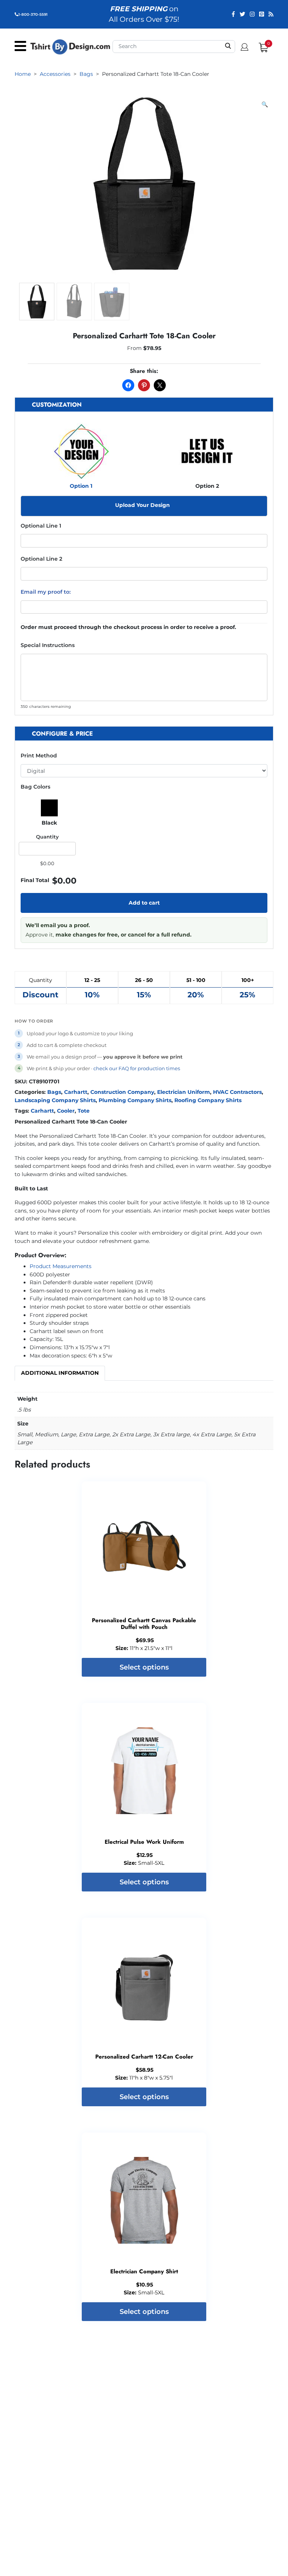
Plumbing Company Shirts (135, 1100)
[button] (265, 105)
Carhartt (76, 1092)
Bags (54, 1092)
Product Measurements (61, 1266)
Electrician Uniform (184, 1092)
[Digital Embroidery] (144, 771)
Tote (84, 1111)
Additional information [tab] (60, 1373)
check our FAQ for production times (137, 1068)
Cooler (66, 1111)
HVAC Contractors (237, 1092)
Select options (144, 1667)
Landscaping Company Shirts (55, 1100)
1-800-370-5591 (33, 14)
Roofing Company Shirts (208, 1100)
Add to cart (144, 903)
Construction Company (122, 1092)
